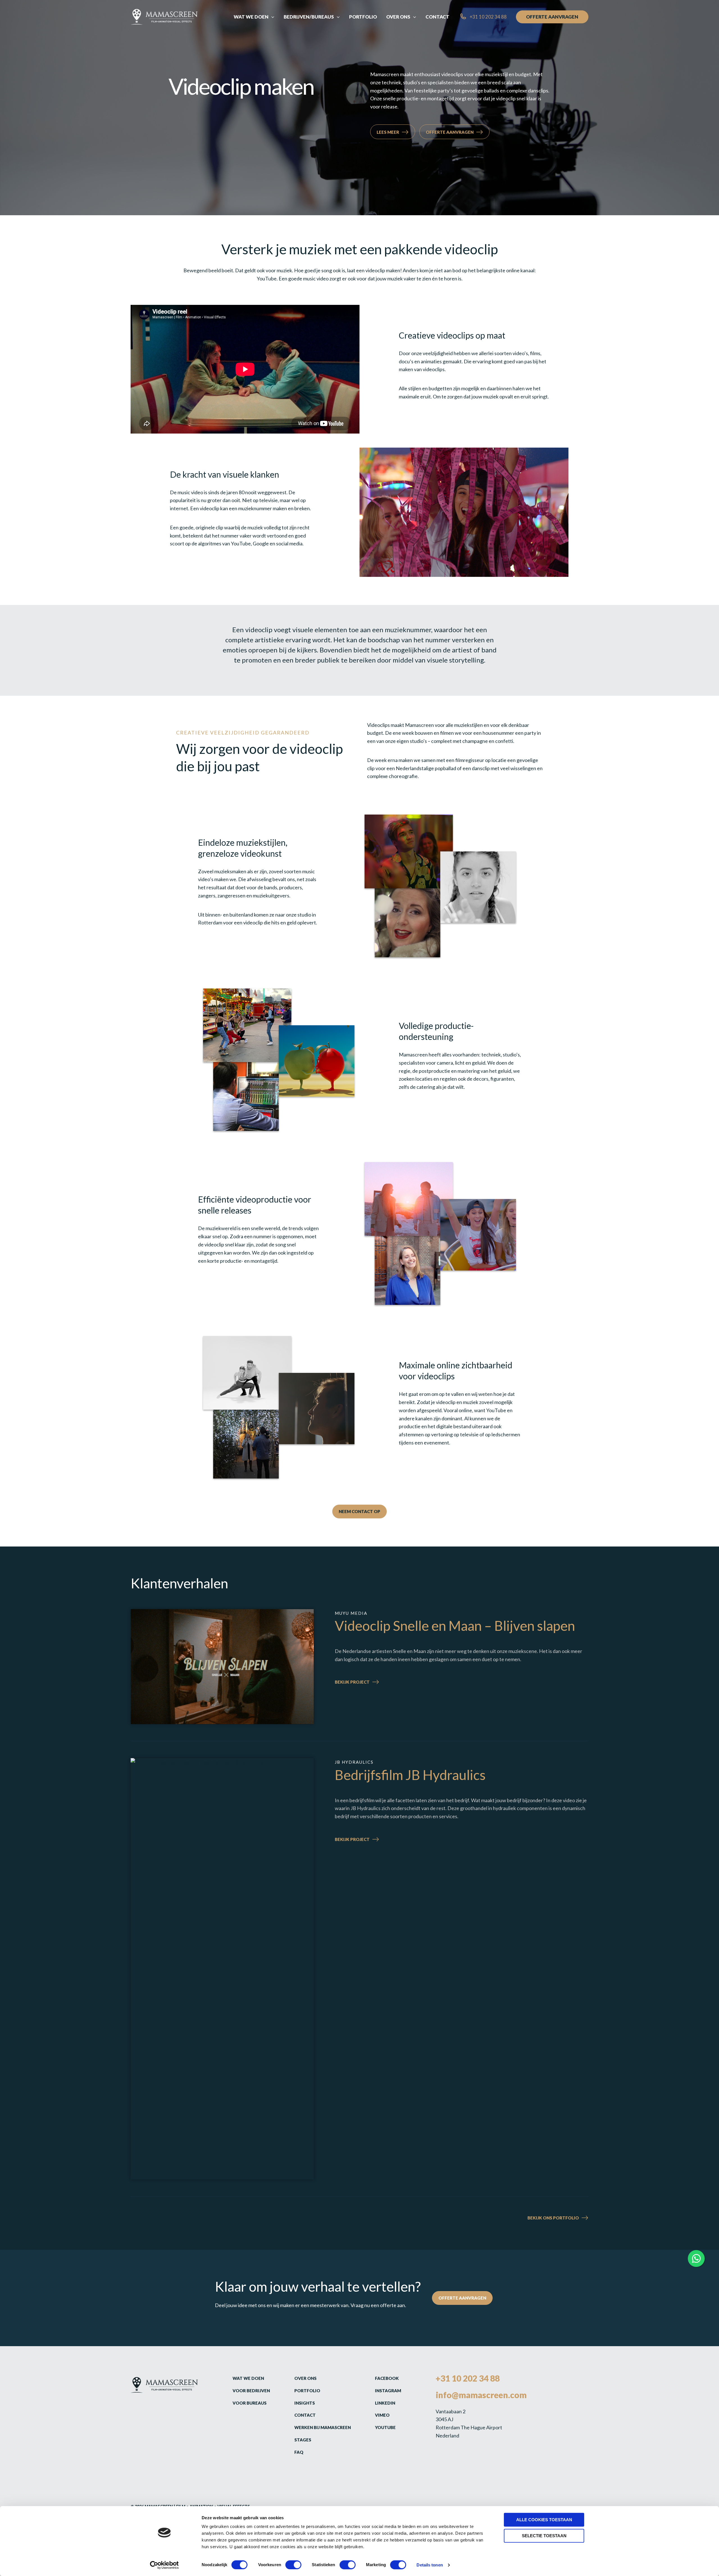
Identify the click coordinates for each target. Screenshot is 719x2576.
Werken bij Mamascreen (323, 2427)
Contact (305, 2415)
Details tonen (430, 2565)
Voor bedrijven (251, 2391)
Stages (303, 2440)
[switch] (293, 2565)
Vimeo (382, 2415)
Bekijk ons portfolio (553, 2218)
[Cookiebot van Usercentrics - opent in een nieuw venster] (164, 2565)
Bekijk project (364, 1683)
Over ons (305, 2378)
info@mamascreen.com (481, 2395)
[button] (271, 17)
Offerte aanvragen (450, 132)
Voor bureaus (250, 2403)
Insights (305, 2403)
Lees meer (388, 132)
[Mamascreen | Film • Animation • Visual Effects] (164, 16)
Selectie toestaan (544, 2536)
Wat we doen (248, 2378)
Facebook (387, 2378)
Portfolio (307, 2391)
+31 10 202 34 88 (468, 2378)
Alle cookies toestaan (544, 2520)
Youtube (385, 2427)
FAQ (299, 2452)
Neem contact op (359, 1511)
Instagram (388, 2391)
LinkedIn (385, 2403)
